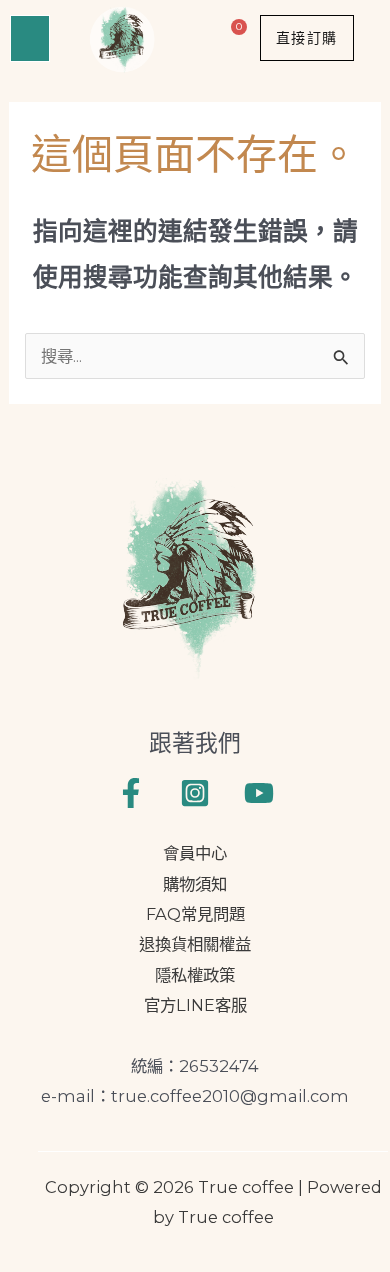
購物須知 (195, 884)
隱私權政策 (195, 975)
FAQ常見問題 (195, 914)
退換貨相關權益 (195, 944)
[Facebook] (131, 793)
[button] (30, 38)
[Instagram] (195, 793)
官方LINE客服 (195, 1005)
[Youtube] (259, 793)
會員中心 (195, 853)
